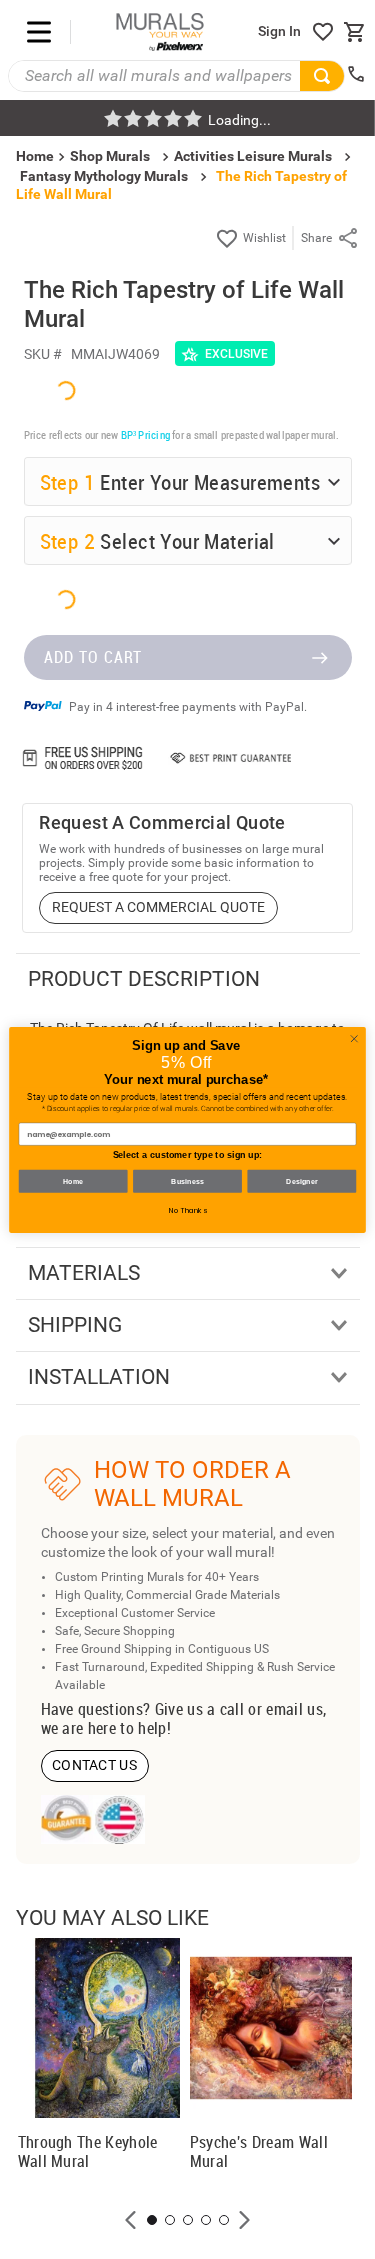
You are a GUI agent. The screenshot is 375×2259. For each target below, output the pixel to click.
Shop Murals (110, 156)
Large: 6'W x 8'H (117, 1887)
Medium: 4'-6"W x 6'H (132, 1852)
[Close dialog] (354, 1038)
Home (73, 1181)
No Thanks (188, 1210)
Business (187, 1181)
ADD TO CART (93, 2173)
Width (61, 1678)
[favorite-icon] (323, 32)
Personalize (197, 1988)
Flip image (98, 1988)
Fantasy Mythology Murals (104, 176)
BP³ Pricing (145, 1402)
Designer (302, 1181)
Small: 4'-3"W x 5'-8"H (132, 1818)
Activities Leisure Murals (253, 156)
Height (63, 1736)
